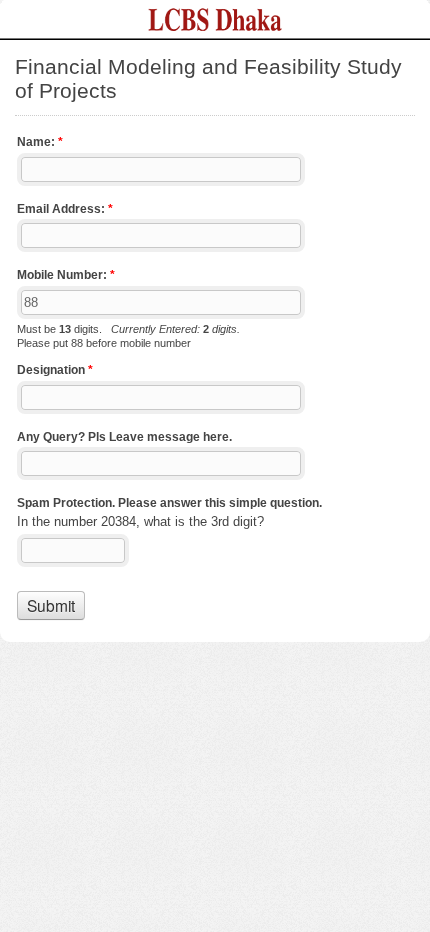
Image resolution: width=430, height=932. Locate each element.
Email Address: (65, 209)
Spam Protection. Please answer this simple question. (169, 503)
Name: (40, 142)
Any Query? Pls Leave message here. (124, 437)
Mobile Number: (66, 275)
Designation (55, 370)
